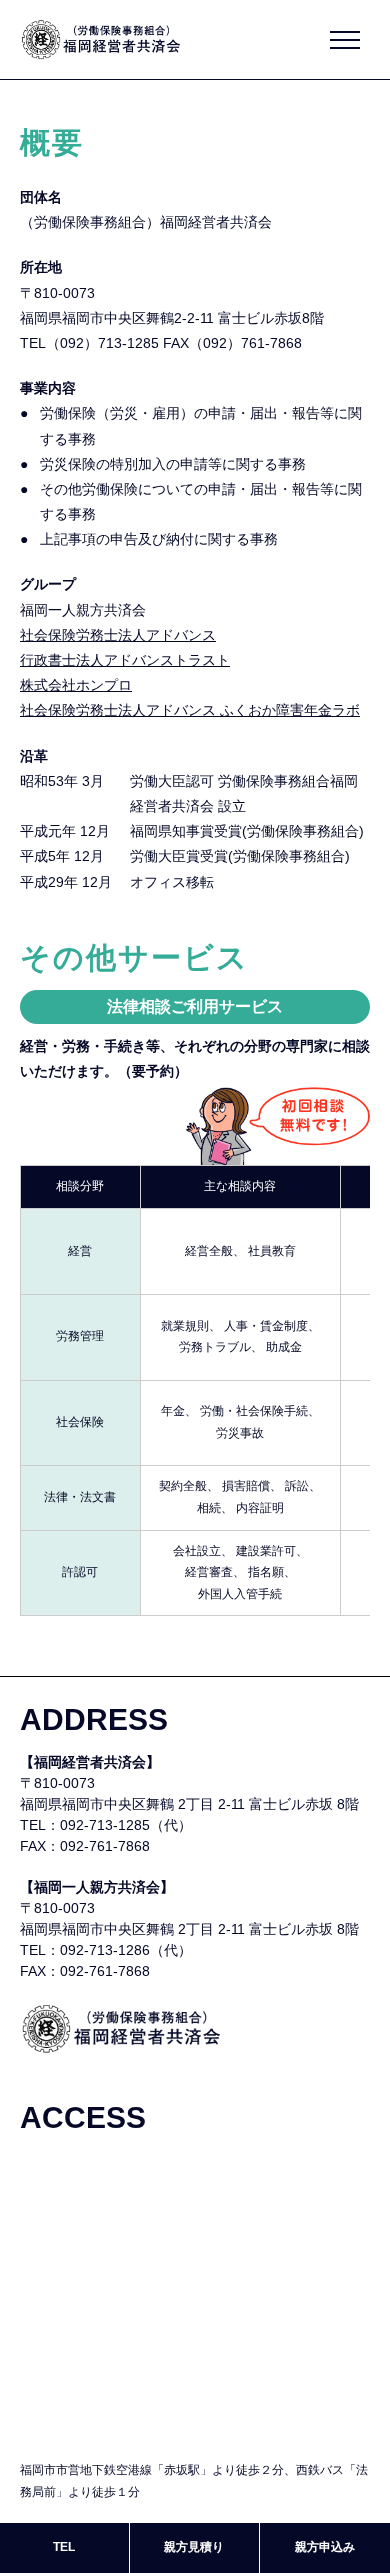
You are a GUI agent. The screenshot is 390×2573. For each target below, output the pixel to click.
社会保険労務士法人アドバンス (118, 635)
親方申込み (325, 2547)
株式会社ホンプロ (76, 685)
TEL (64, 2547)
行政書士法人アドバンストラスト (125, 660)
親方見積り (194, 2547)
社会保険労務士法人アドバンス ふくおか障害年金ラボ (190, 710)
